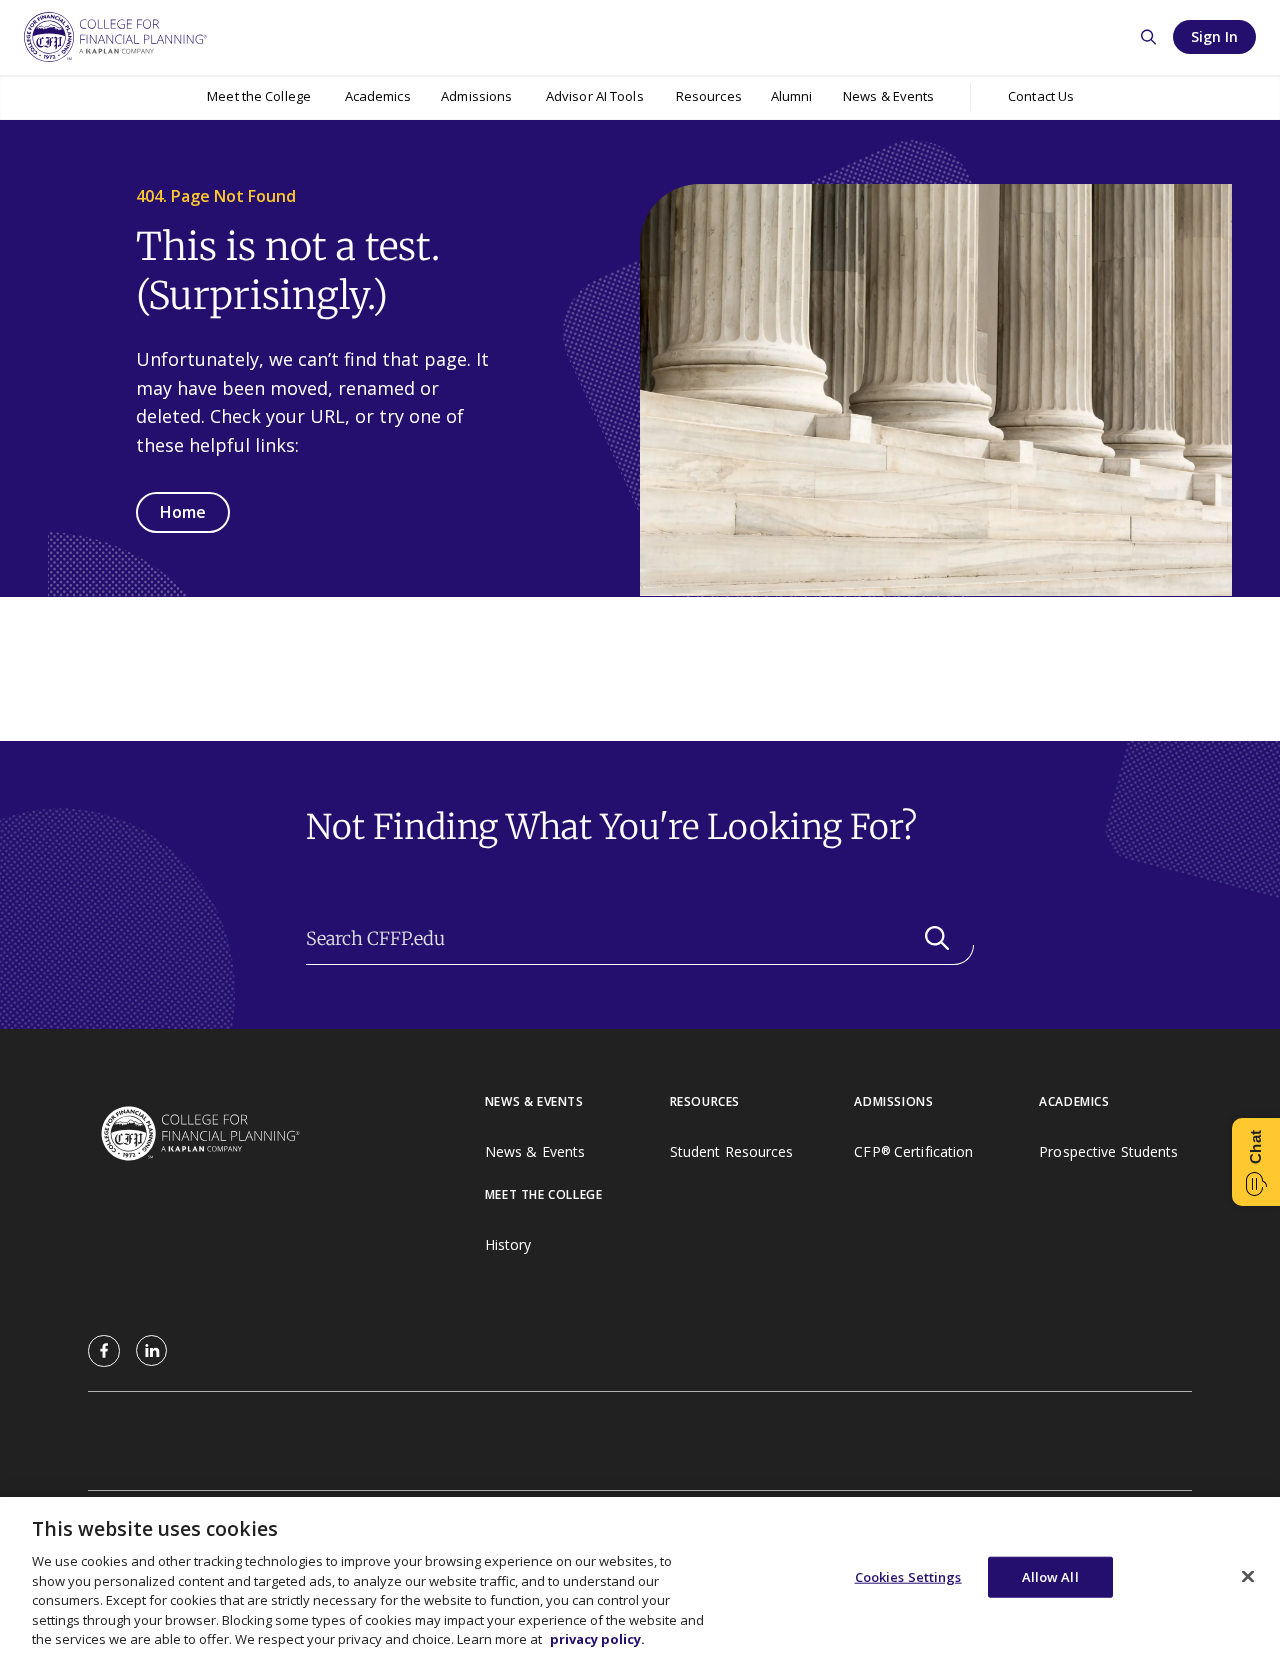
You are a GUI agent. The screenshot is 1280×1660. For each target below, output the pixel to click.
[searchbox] (640, 939)
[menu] (259, 97)
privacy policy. (597, 1639)
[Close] (1248, 1576)
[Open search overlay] (1148, 37)
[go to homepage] (286, 1135)
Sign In (1214, 36)
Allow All (1050, 1576)
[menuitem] (259, 97)
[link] (104, 1351)
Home (183, 512)
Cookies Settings (908, 1576)
